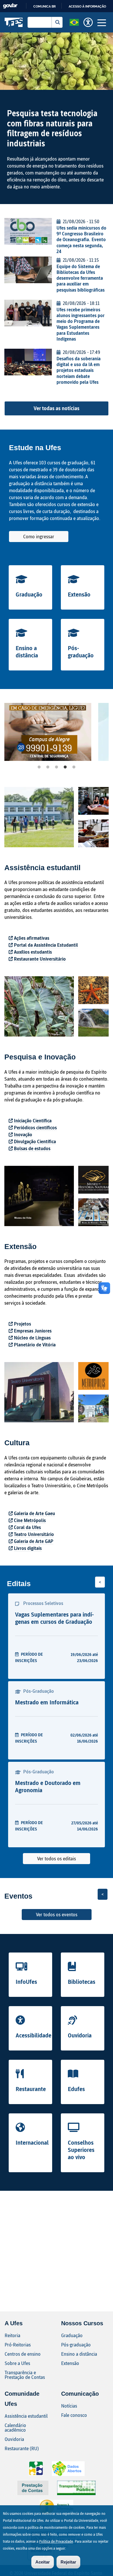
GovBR (10, 6)
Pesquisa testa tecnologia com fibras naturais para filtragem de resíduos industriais (52, 128)
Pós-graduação (81, 651)
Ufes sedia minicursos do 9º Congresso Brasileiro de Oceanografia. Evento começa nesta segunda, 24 (81, 239)
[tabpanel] (48, 732)
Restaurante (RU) (22, 2448)
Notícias (69, 2406)
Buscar (57, 22)
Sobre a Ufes (17, 2363)
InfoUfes (26, 1981)
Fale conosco (74, 2415)
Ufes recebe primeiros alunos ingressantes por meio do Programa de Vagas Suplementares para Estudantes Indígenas (81, 324)
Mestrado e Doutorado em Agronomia (48, 1786)
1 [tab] (39, 767)
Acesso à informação (87, 6)
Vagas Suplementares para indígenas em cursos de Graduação (54, 1618)
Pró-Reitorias (18, 2345)
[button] (74, 22)
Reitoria (12, 2335)
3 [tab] (57, 767)
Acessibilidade (33, 2035)
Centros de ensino (23, 2354)
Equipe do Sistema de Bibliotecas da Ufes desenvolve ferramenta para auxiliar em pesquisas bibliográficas (81, 278)
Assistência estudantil (26, 2416)
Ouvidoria (80, 2035)
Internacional (32, 2142)
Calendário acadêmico (15, 2427)
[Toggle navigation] (102, 22)
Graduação (29, 594)
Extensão (79, 594)
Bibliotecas (82, 1981)
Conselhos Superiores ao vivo (81, 2150)
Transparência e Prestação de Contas (25, 2375)
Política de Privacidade (56, 2541)
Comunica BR (44, 6)
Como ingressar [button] (39, 536)
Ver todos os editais (57, 1858)
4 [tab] (65, 767)
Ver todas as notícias (57, 408)
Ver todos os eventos (57, 1914)
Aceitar (43, 2562)
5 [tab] (74, 767)
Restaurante (31, 2089)
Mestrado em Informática (47, 1702)
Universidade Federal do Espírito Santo (14, 22)
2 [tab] (48, 767)
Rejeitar (68, 2562)
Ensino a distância (27, 651)
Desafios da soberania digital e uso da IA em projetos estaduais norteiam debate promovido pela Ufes (79, 370)
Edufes (76, 2089)
